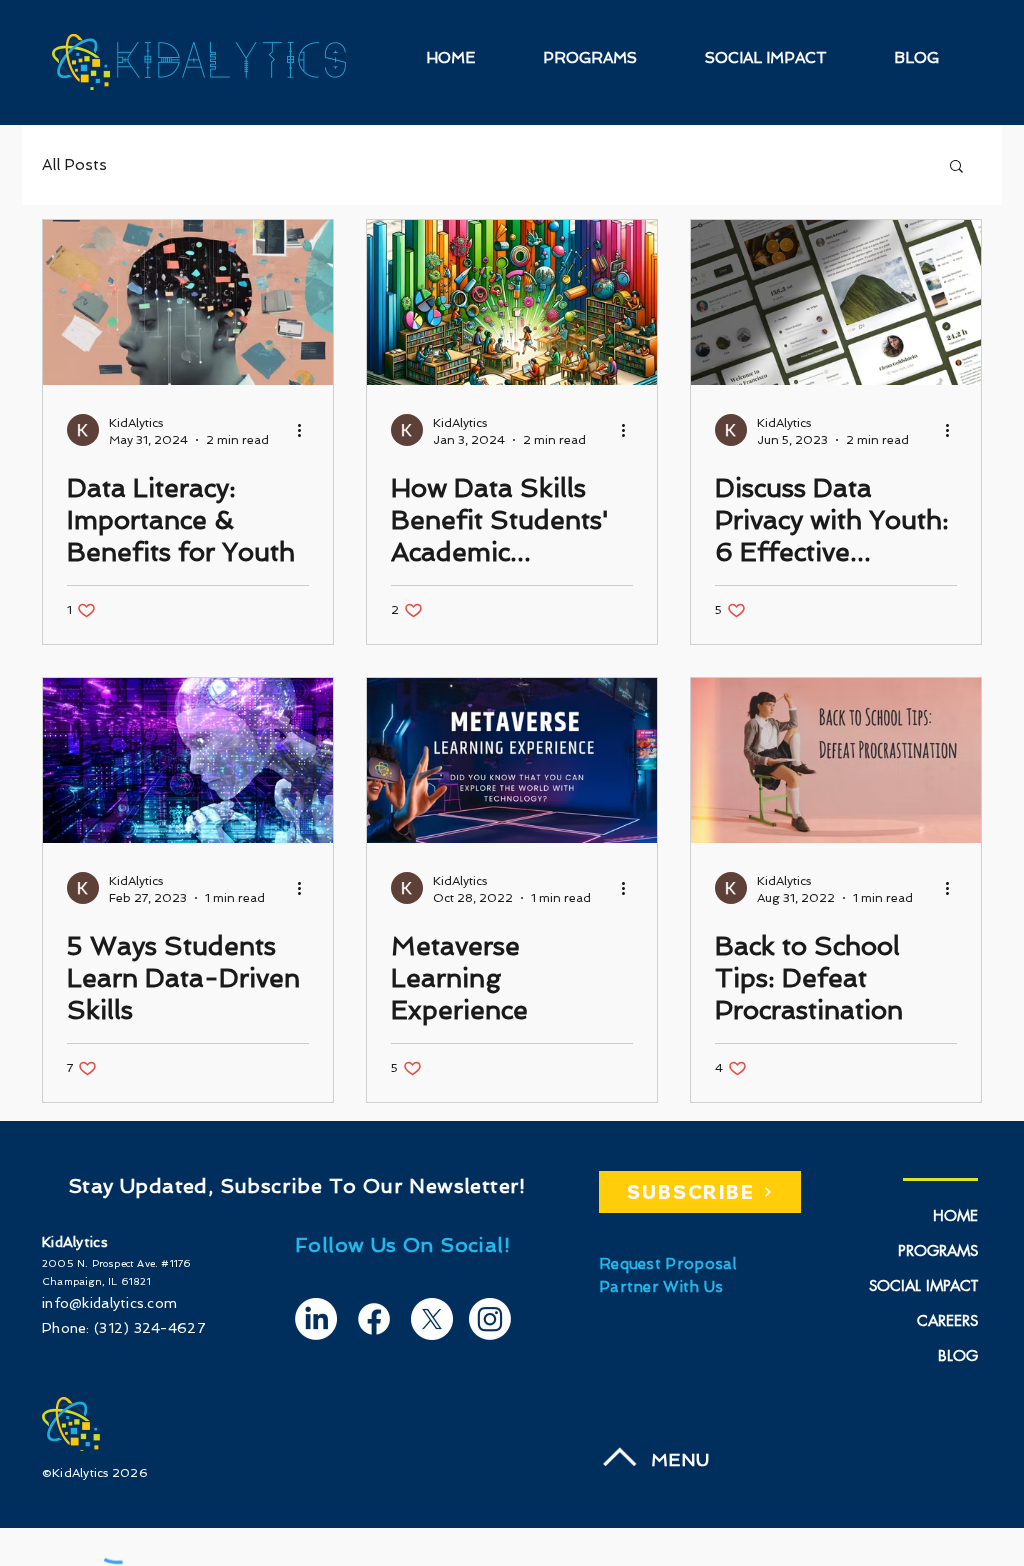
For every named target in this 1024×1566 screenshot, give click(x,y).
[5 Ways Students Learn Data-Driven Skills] (188, 760)
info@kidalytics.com (109, 1303)
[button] (956, 167)
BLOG (958, 1355)
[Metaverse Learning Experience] (512, 760)
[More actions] (306, 430)
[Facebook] (374, 1319)
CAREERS (947, 1320)
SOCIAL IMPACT (923, 1285)
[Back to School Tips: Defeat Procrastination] (836, 760)
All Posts (74, 165)
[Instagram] (490, 1319)
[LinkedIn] (316, 1319)
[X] (432, 1319)
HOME (955, 1215)
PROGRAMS (938, 1250)
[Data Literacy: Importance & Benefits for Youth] (188, 302)
